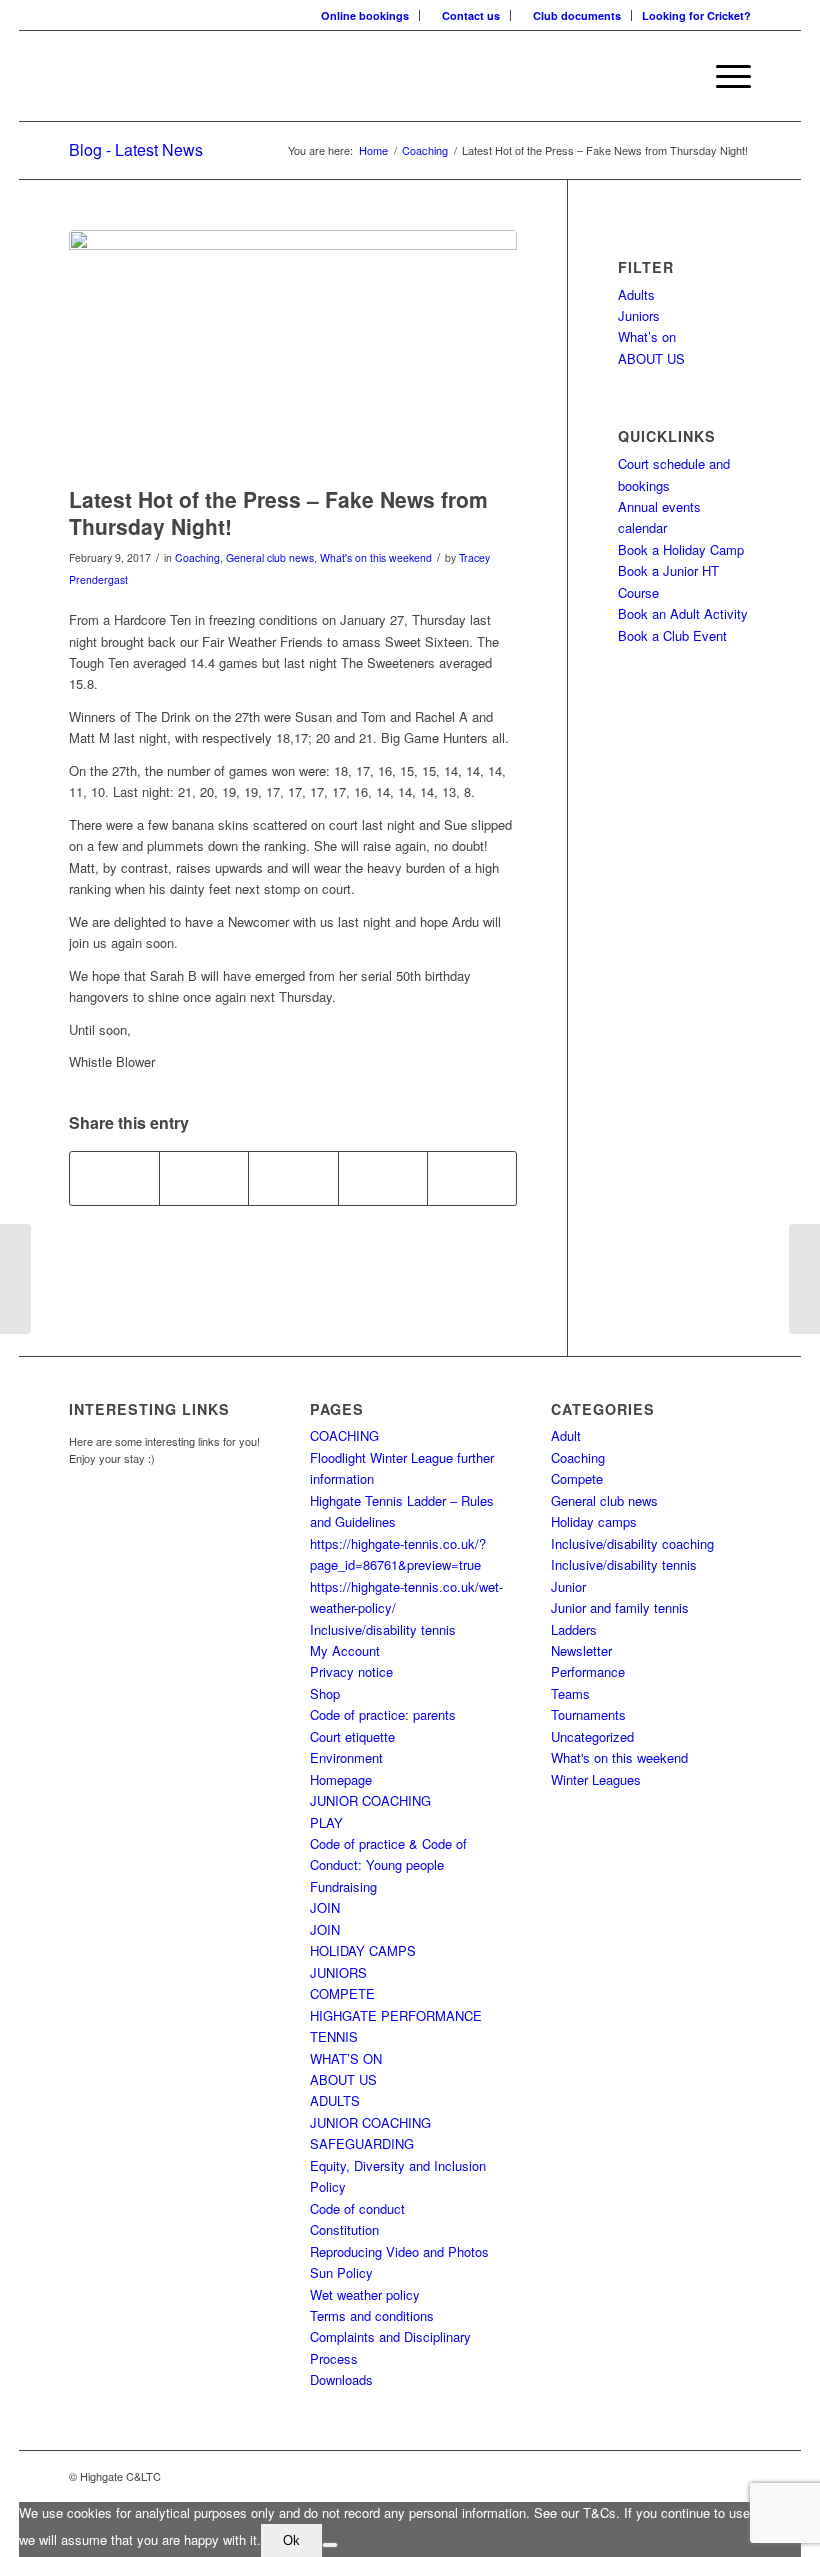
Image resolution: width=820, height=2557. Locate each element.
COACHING (344, 1435)
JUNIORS (338, 1972)
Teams (570, 1693)
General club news (270, 557)
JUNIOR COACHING (370, 1800)
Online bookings (365, 15)
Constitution (344, 2229)
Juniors (639, 315)
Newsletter (581, 1650)
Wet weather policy (365, 2294)
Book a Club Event (672, 635)
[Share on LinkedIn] (383, 1178)
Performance (588, 1671)
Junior (568, 1586)
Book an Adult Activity (683, 613)
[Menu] (723, 76)
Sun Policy (341, 2272)
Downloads (341, 2379)
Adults (636, 294)
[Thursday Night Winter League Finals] (293, 353)
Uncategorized (592, 1736)
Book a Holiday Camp (681, 549)
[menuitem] (365, 15)
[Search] (676, 76)
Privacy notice (351, 1671)
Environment (346, 1757)
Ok (291, 2540)
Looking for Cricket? (696, 15)
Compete (577, 1478)
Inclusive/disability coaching (632, 1543)
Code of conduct (357, 2208)
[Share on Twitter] (204, 1178)
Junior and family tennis (620, 1607)
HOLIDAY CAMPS (363, 1950)
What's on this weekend (376, 557)
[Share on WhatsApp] (293, 1178)
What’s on (647, 336)
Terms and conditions (372, 2315)
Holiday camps (594, 1521)
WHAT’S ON (346, 2058)
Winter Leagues (596, 1779)
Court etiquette (352, 1736)
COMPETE (342, 1993)
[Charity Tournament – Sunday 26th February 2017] (804, 1279)
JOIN (325, 1907)
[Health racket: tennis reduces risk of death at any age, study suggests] (15, 1279)
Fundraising (343, 1886)
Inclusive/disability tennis (383, 1629)
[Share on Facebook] (114, 1178)
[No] (330, 2545)
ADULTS (335, 2100)
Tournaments (588, 1714)
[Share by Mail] (472, 1178)
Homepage (341, 1779)
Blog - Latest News (136, 149)
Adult (566, 1435)
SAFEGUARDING (362, 2143)
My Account (345, 1650)
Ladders (574, 1629)
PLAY (326, 1822)
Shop (325, 1693)
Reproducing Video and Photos (399, 2251)
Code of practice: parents (383, 1714)
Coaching (197, 557)
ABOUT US (651, 358)
